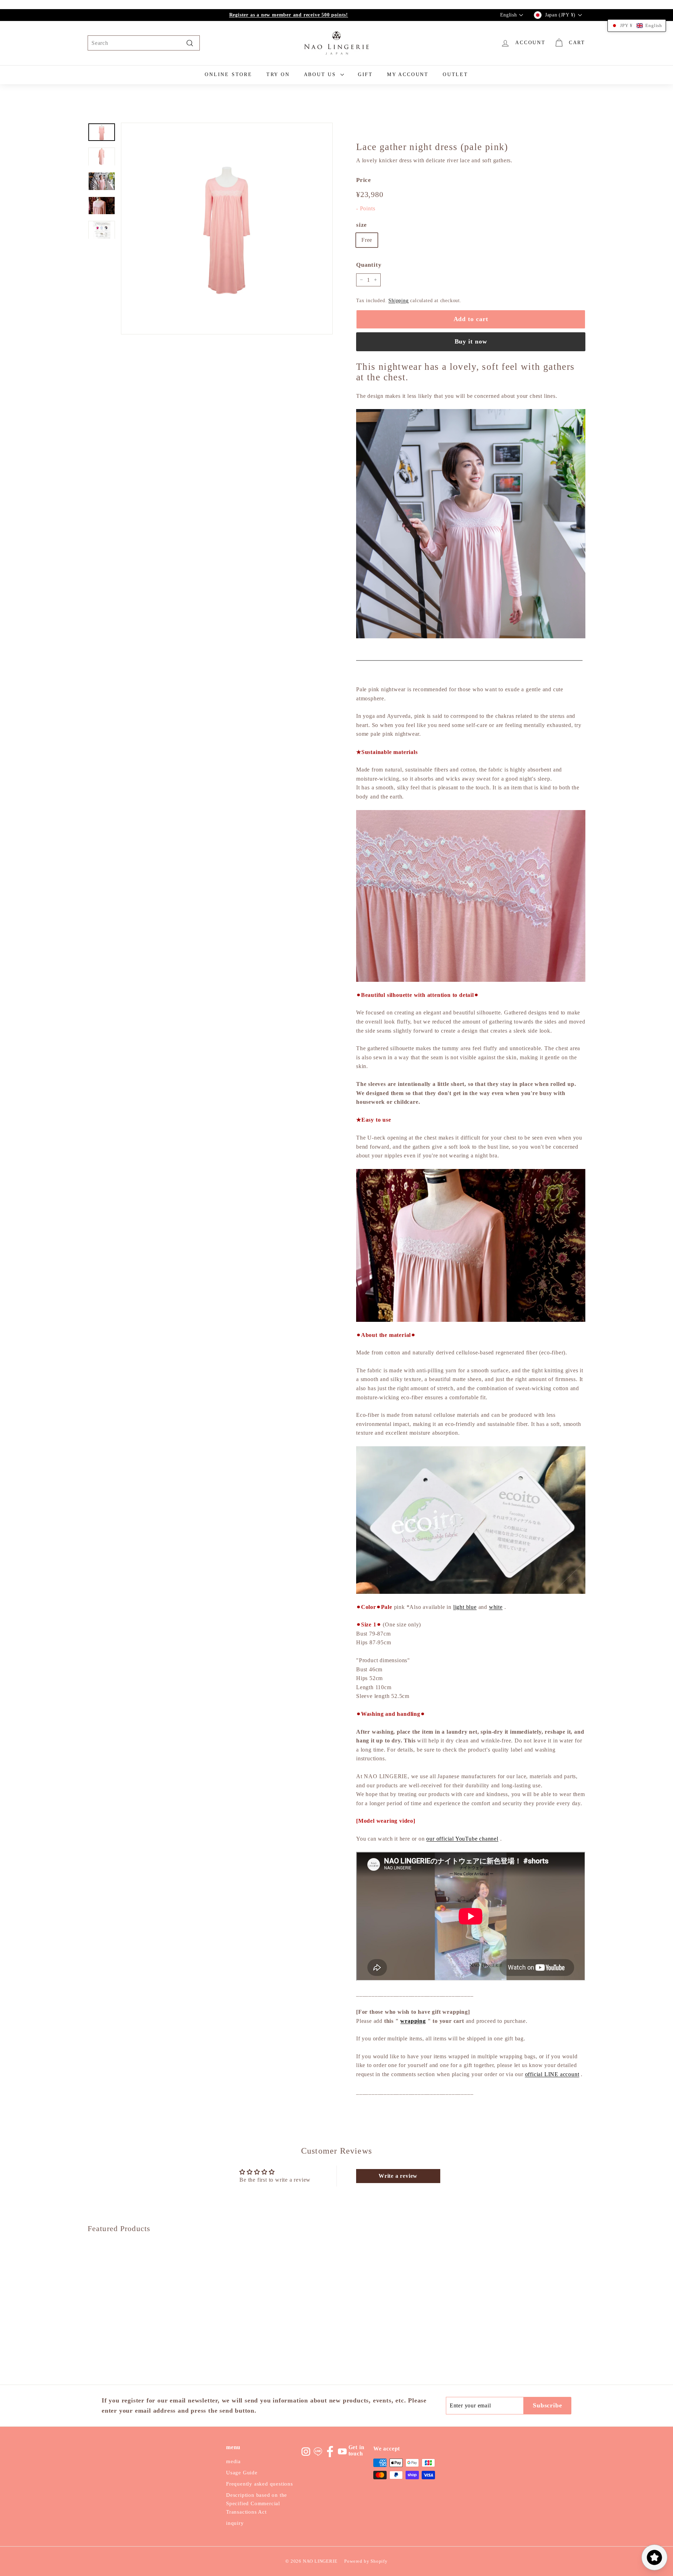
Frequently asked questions (260, 2484)
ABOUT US (321, 74)
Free (367, 240)
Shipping (398, 301)
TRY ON (278, 74)
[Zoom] (227, 229)
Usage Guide (242, 2473)
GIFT (365, 74)
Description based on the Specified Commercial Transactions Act (257, 2503)
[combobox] (144, 43)
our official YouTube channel (462, 1839)
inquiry (235, 2523)
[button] (637, 26)
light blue (465, 1607)
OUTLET (456, 74)
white (496, 1607)
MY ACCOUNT (408, 74)
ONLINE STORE (229, 74)
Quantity (369, 265)
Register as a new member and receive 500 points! (289, 15)
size (362, 225)
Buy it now (471, 341)
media (233, 2461)
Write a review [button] (398, 2176)
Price (364, 180)
